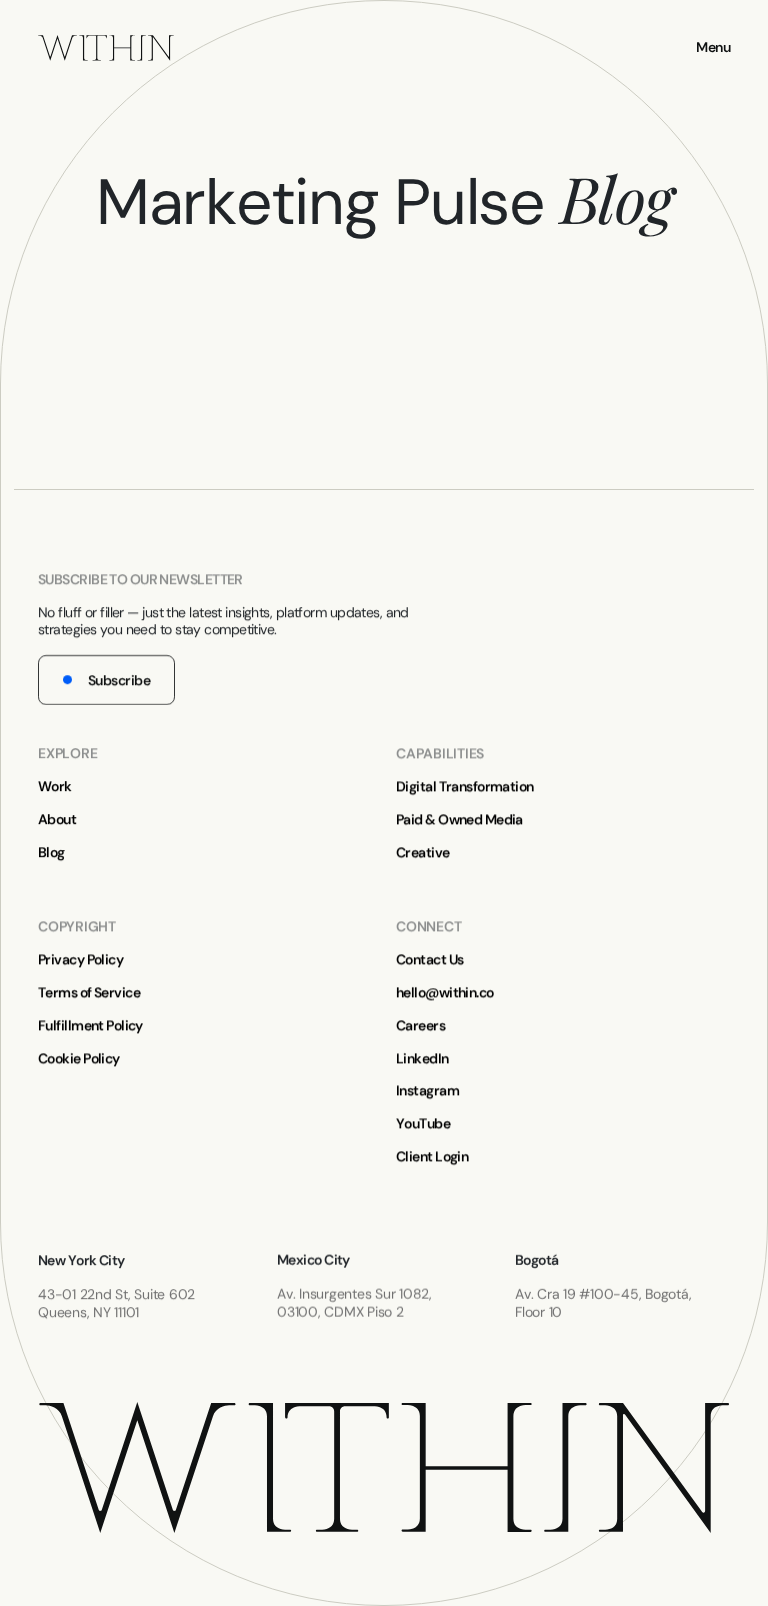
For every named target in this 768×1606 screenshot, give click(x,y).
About (57, 819)
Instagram (427, 1090)
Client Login (432, 1156)
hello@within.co (445, 992)
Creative (423, 852)
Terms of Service (89, 992)
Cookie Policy (79, 1057)
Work (55, 786)
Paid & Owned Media (459, 819)
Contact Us (429, 959)
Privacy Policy (80, 959)
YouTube (423, 1123)
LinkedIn (422, 1057)
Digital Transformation (465, 786)
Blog (51, 852)
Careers (420, 1024)
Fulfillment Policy (90, 1024)
